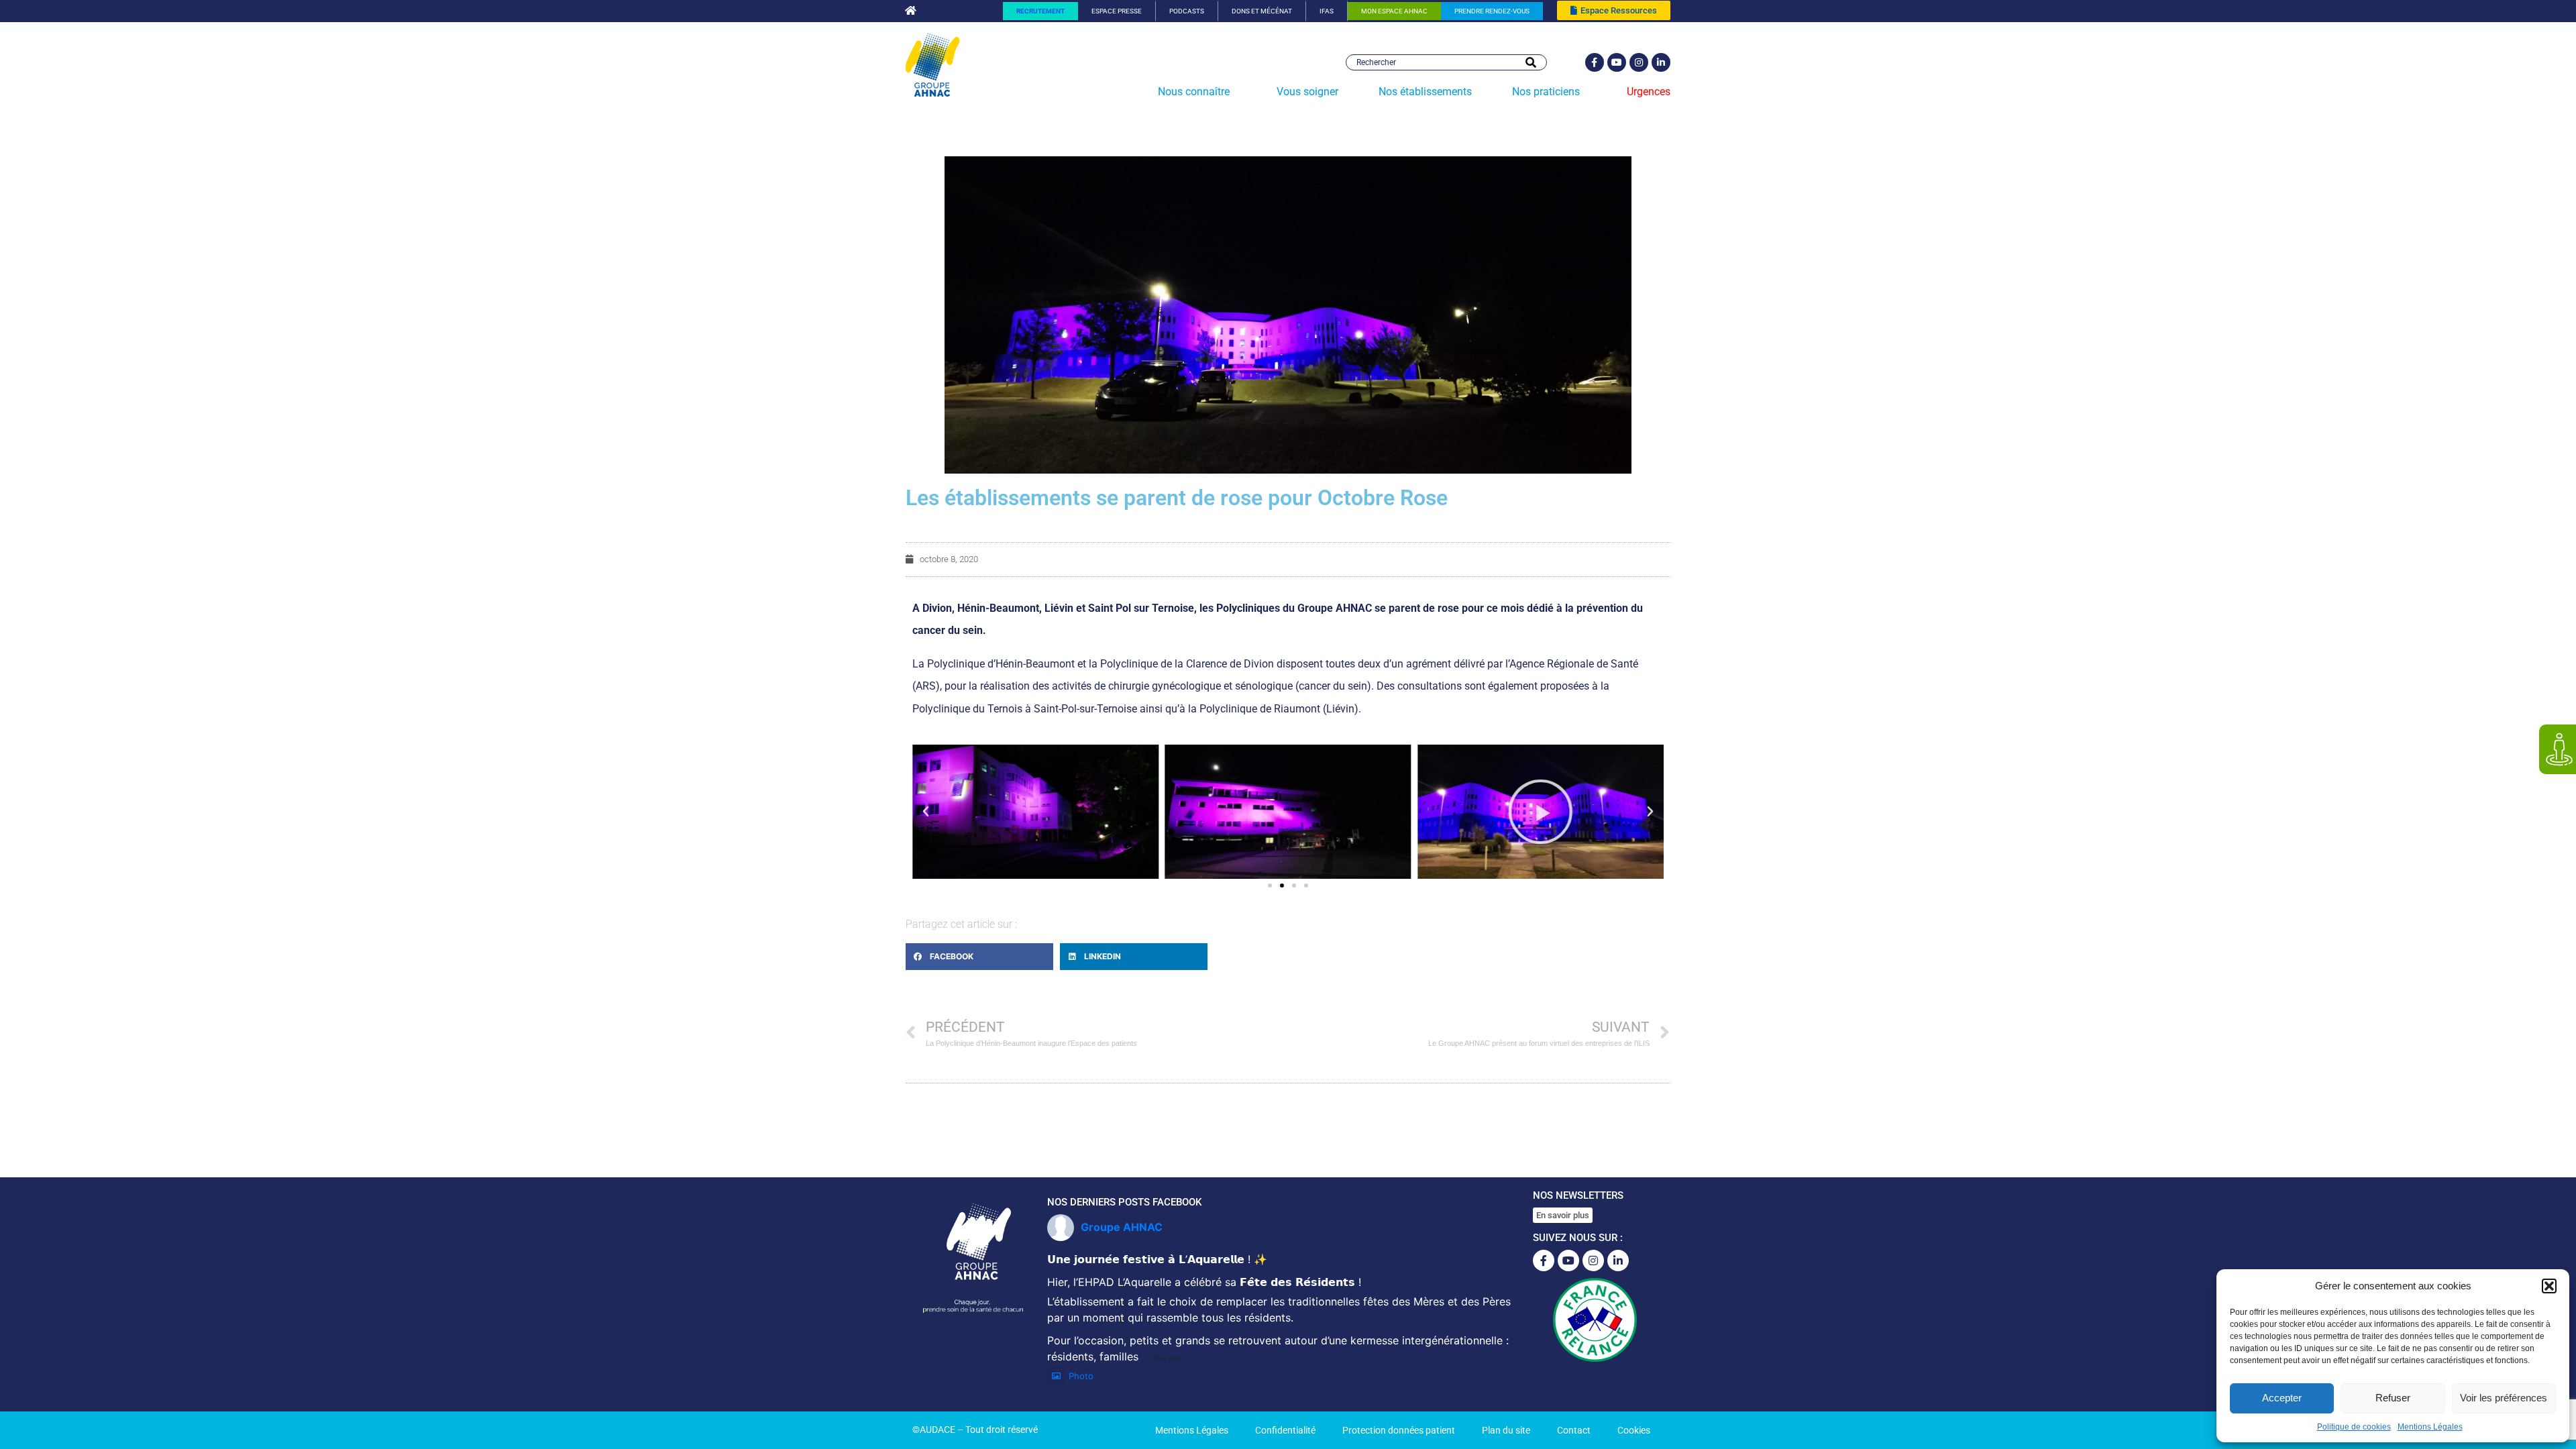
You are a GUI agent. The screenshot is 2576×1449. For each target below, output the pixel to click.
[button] (2549, 1286)
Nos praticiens (1546, 92)
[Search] (1531, 62)
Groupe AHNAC (1122, 1227)
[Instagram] (1639, 62)
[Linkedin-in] (1661, 62)
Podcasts (1187, 11)
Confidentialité (1285, 1430)
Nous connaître (1194, 92)
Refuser (2393, 1398)
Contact (1574, 1430)
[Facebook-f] (1595, 62)
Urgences (1649, 92)
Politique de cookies (2354, 1427)
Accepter (2282, 1398)
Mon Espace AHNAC (1394, 11)
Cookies (1634, 1430)
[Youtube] (1617, 62)
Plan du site (1506, 1430)
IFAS (1327, 11)
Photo (1081, 1376)
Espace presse (1117, 11)
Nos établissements (1425, 92)
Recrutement (1040, 11)
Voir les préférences (2504, 1398)
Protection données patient (1399, 1430)
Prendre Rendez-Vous (1492, 11)
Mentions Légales (2430, 1427)
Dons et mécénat (1262, 11)
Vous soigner (1307, 92)
